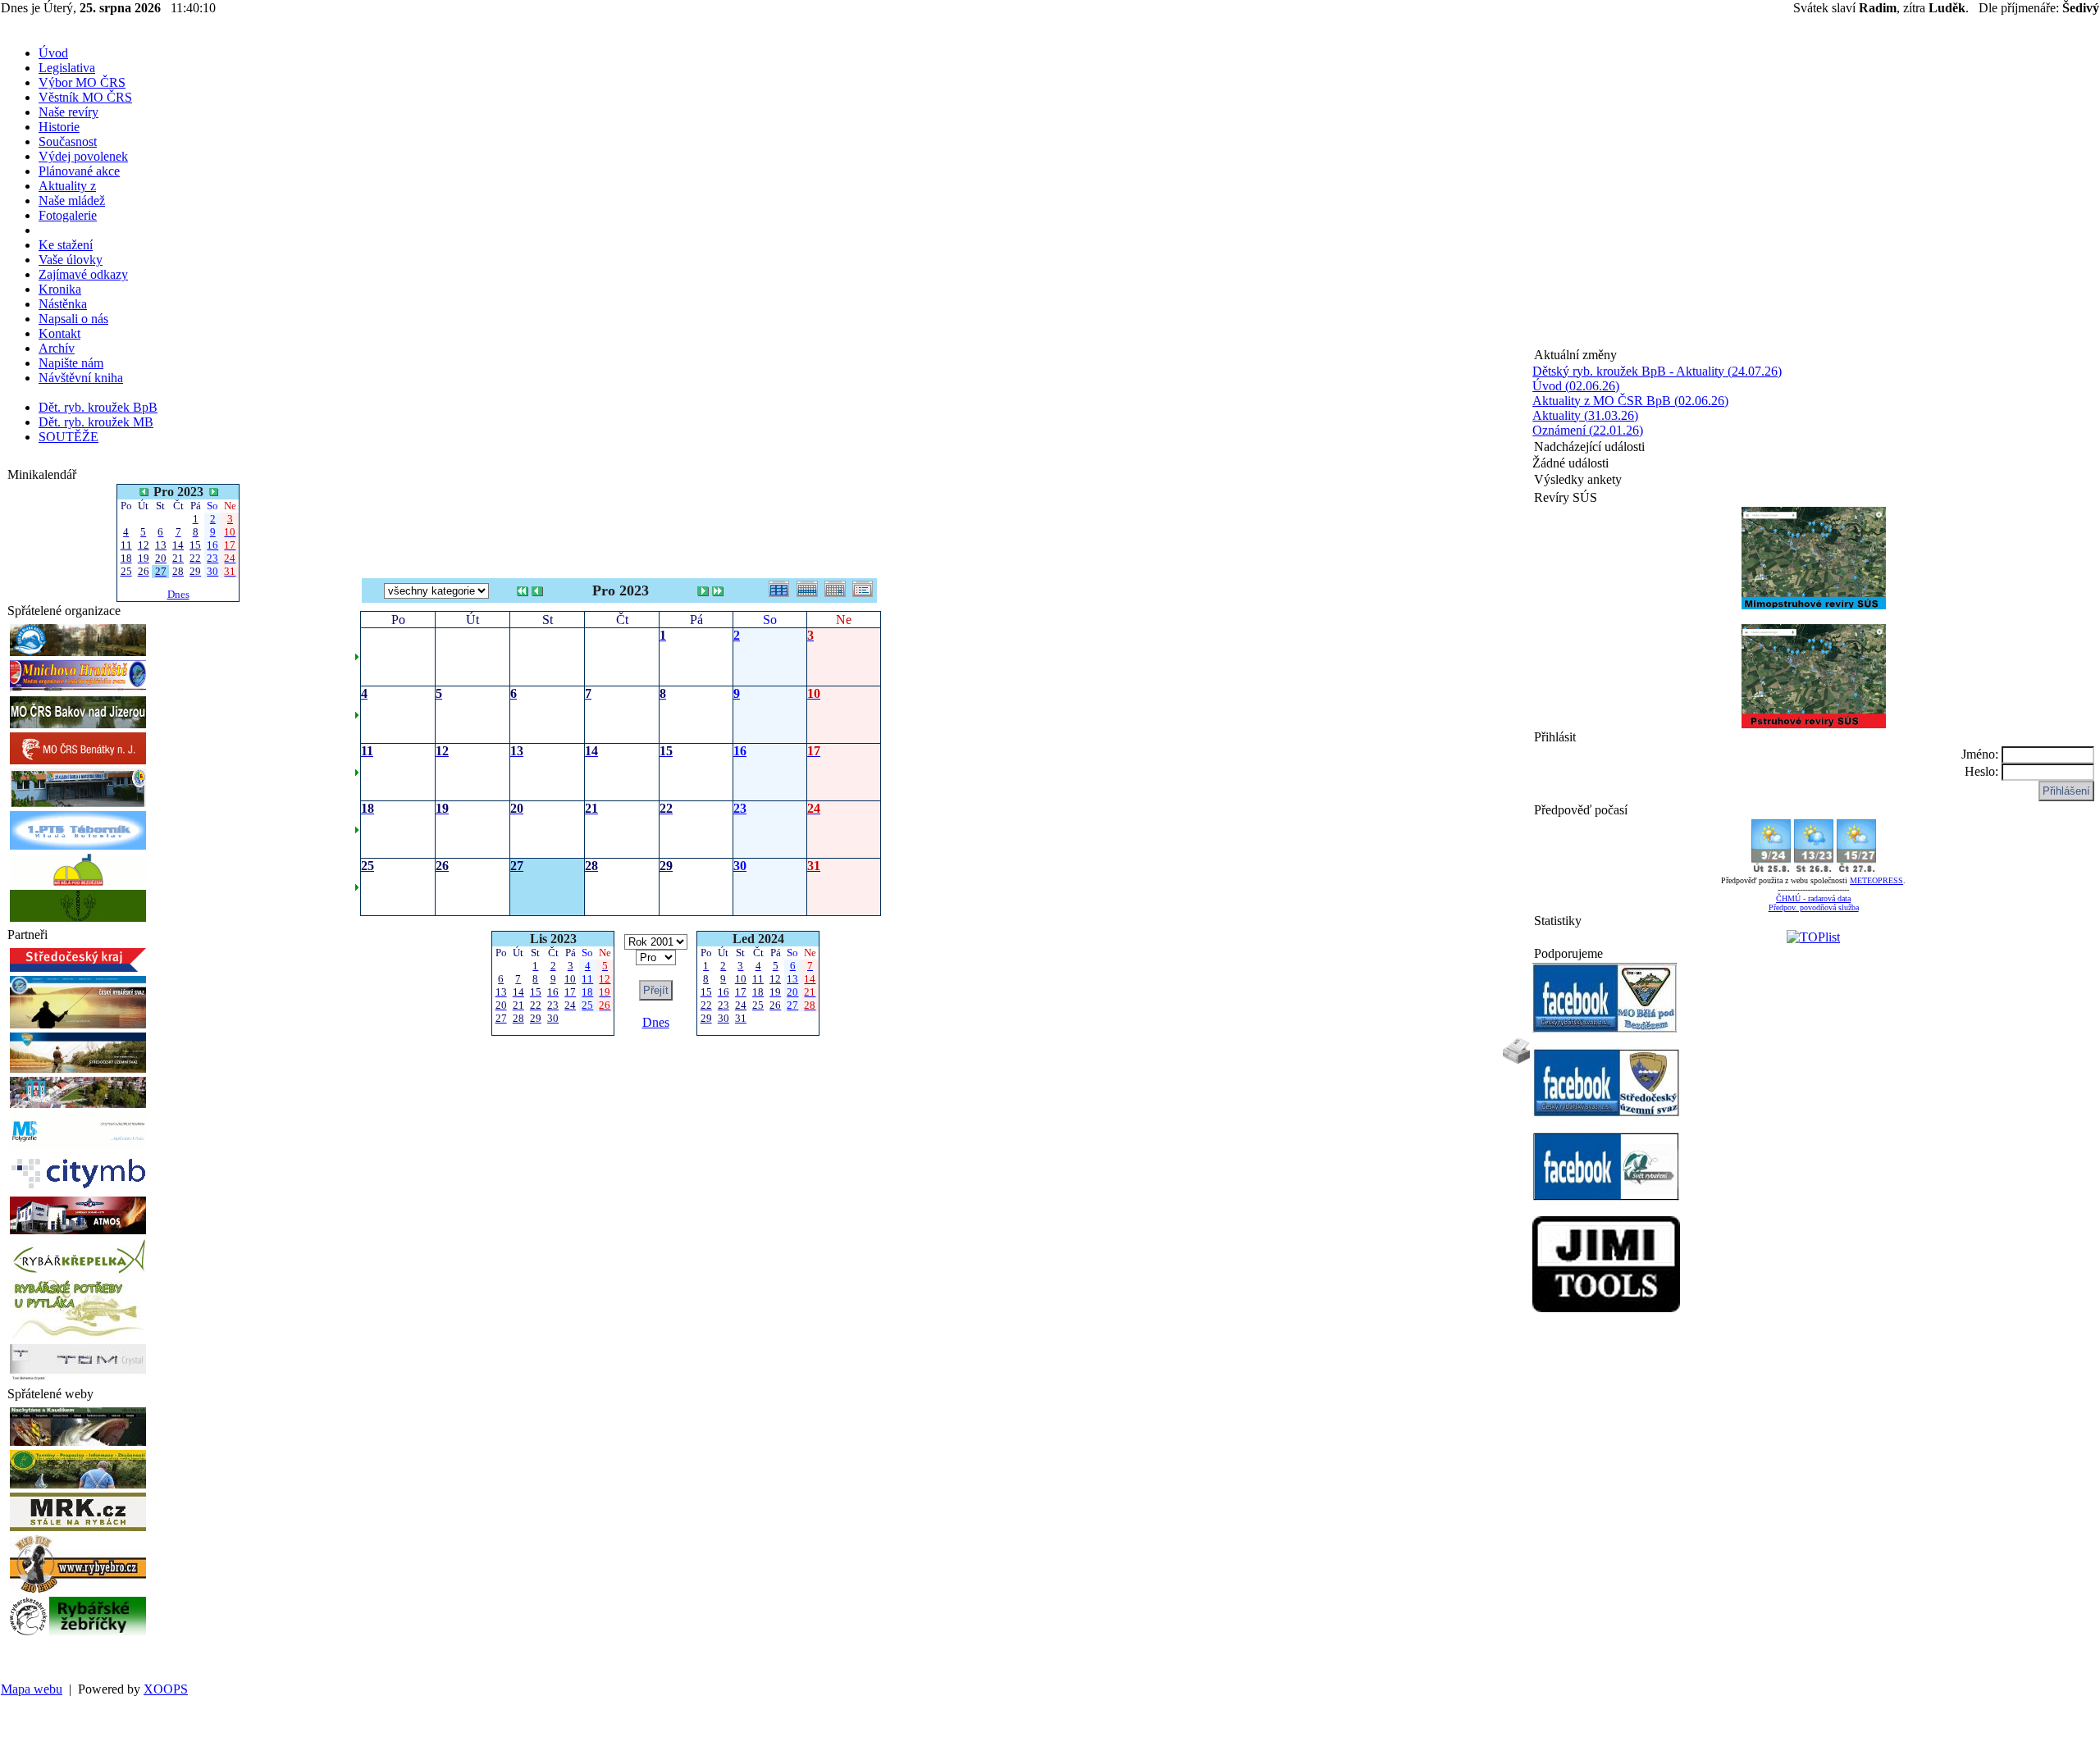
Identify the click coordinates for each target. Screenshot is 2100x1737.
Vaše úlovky (71, 260)
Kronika (60, 289)
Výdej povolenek (83, 156)
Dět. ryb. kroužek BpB (98, 407)
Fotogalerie (68, 215)
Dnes (178, 594)
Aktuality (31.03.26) (1585, 415)
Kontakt (59, 333)
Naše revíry (68, 112)
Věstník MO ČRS (85, 97)
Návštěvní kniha (81, 378)
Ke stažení (66, 245)
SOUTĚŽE (68, 437)
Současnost (68, 141)
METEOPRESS (1876, 880)
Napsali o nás (73, 319)
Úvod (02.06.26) (1576, 386)
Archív (57, 348)
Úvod (53, 53)
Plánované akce (79, 171)
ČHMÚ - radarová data (1813, 898)
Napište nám (71, 363)
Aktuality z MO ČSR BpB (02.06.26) (1630, 401)
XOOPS (166, 1689)
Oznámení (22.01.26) (1588, 430)
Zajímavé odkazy (83, 274)
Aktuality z (67, 186)
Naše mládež (72, 201)
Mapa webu (32, 1689)
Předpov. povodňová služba (1814, 907)
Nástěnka (63, 304)
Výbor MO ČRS (82, 82)
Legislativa (67, 68)
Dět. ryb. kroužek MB (96, 422)
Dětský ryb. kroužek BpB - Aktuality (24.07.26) (1657, 371)
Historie (59, 127)
